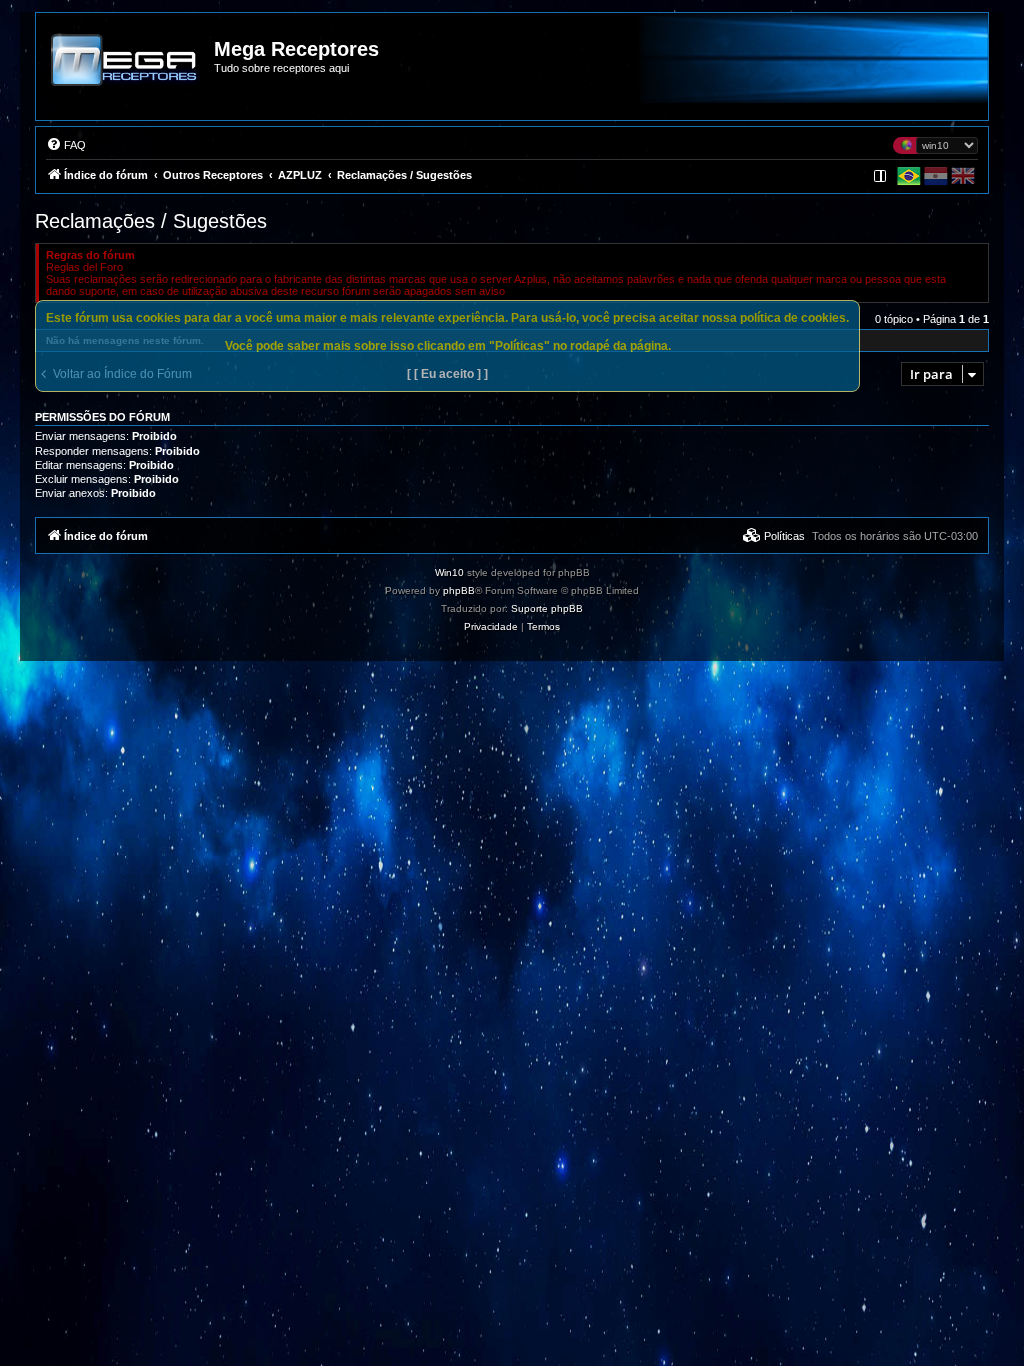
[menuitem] (66, 145)
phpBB (459, 590)
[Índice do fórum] (126, 74)
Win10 (449, 572)
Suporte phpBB (547, 608)
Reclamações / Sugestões (151, 221)
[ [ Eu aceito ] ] (447, 374)
